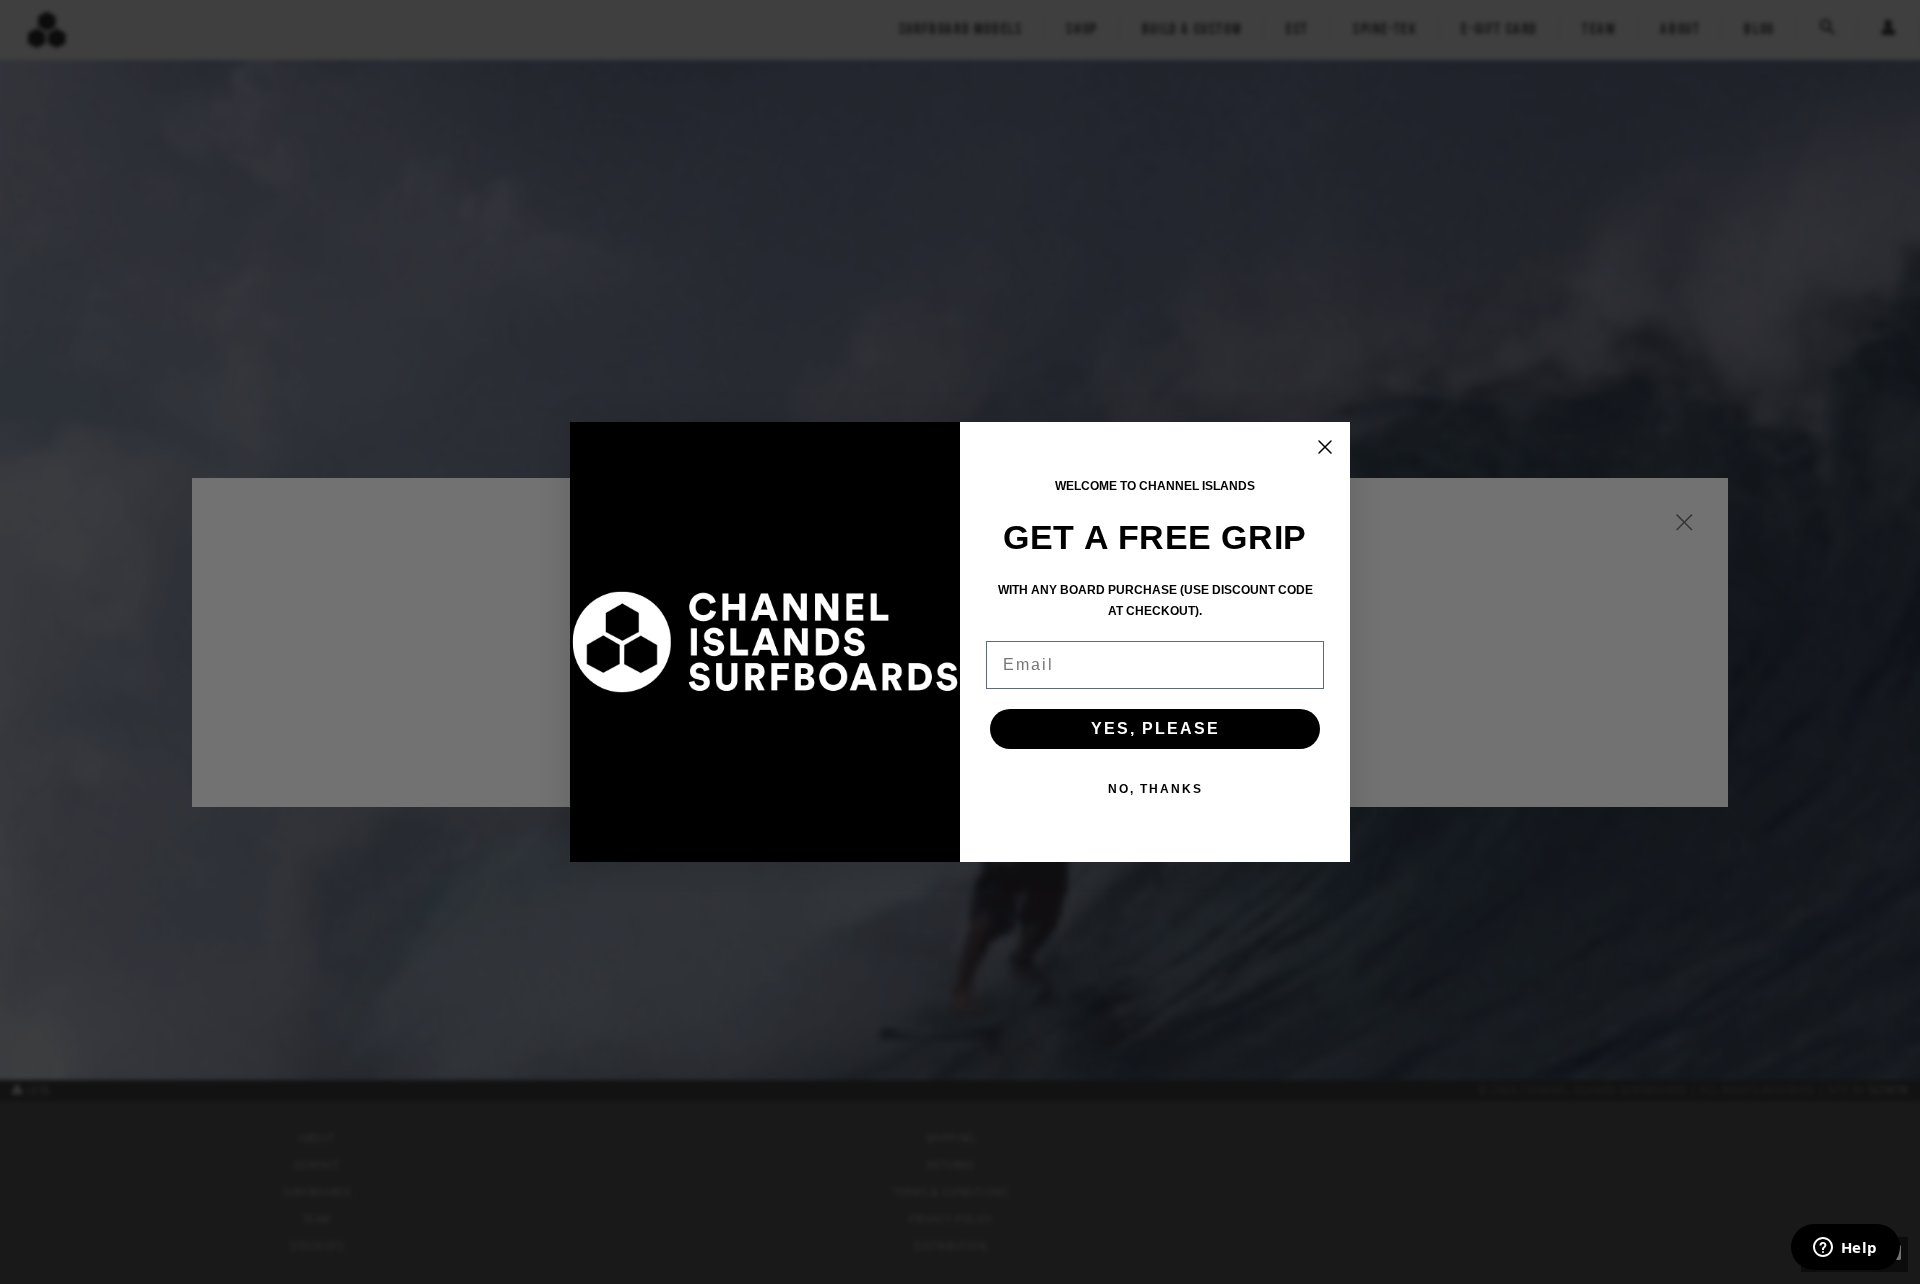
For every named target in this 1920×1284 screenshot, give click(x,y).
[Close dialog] (1325, 447)
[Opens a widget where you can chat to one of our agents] (1845, 1249)
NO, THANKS (1155, 789)
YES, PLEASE (1155, 728)
